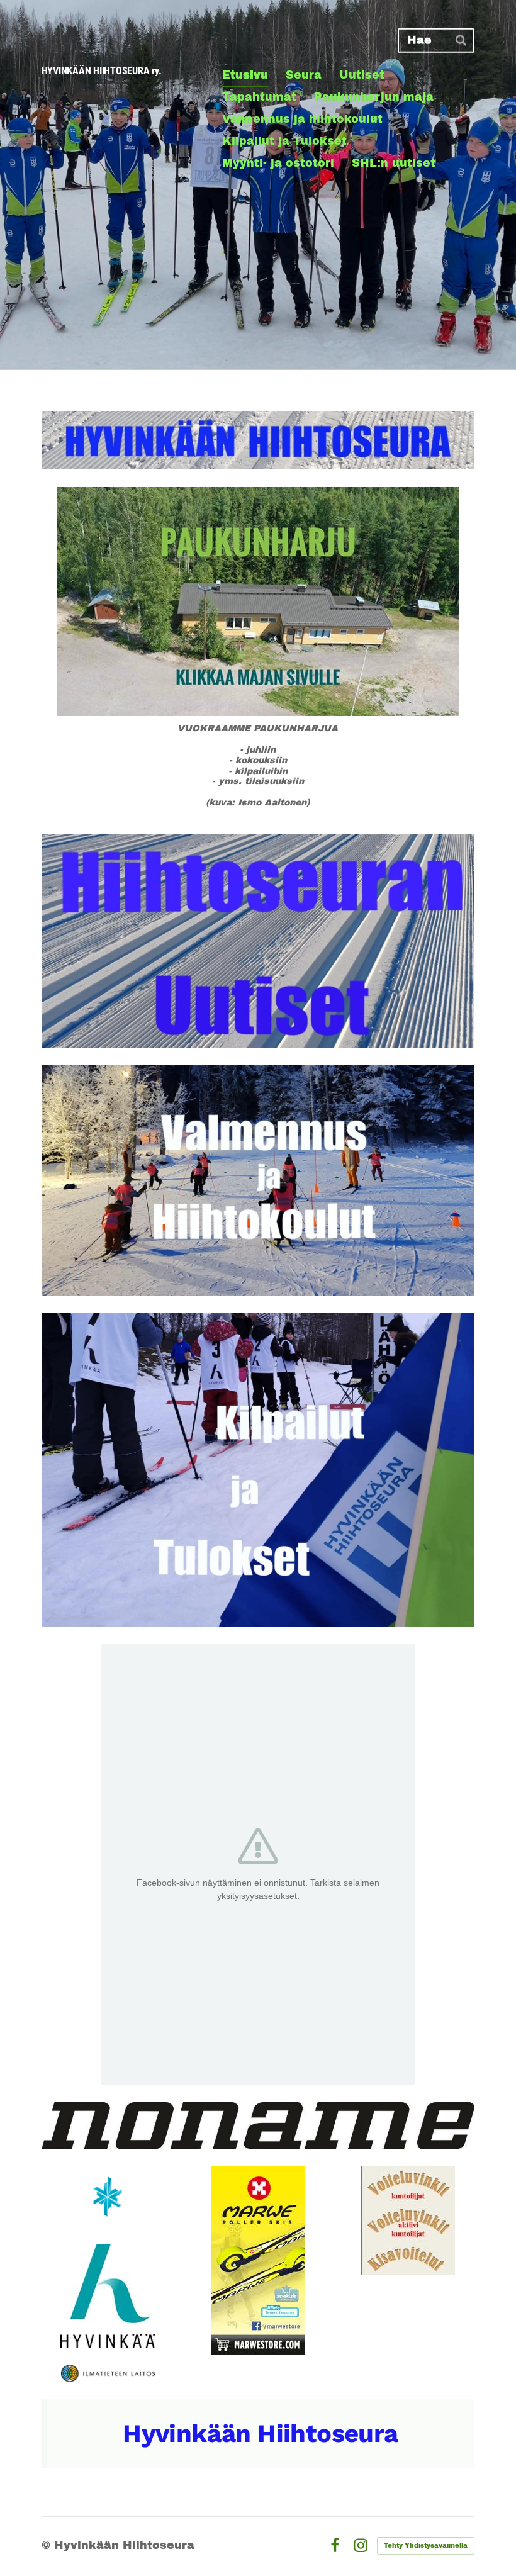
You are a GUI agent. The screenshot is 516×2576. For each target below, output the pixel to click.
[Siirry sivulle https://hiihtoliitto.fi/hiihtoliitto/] (108, 2197)
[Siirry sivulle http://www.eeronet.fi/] (408, 2220)
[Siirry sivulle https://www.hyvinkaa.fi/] (108, 2296)
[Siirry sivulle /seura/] (258, 440)
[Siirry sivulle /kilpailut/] (258, 1470)
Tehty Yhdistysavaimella (426, 2545)
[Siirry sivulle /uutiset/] (258, 941)
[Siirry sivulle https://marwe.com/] (258, 2261)
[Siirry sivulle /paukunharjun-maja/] (258, 602)
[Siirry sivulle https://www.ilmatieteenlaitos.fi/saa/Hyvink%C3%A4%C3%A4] (108, 2373)
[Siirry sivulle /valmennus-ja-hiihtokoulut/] (258, 1180)
